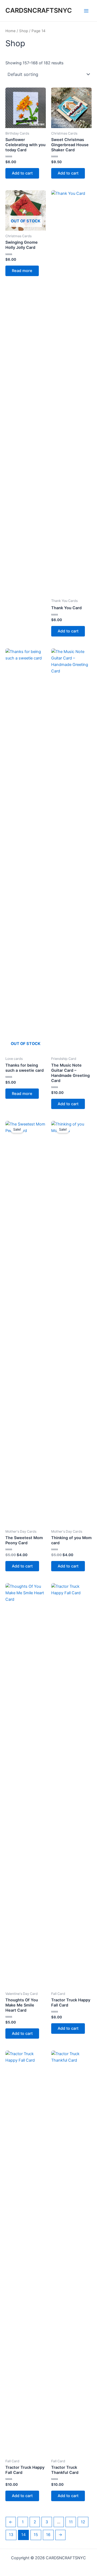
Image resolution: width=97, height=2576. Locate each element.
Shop (24, 31)
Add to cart (22, 173)
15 (36, 2535)
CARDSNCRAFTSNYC (39, 10)
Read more (22, 271)
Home (11, 31)
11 (71, 2522)
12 (83, 2522)
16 (48, 2535)
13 (11, 2535)
